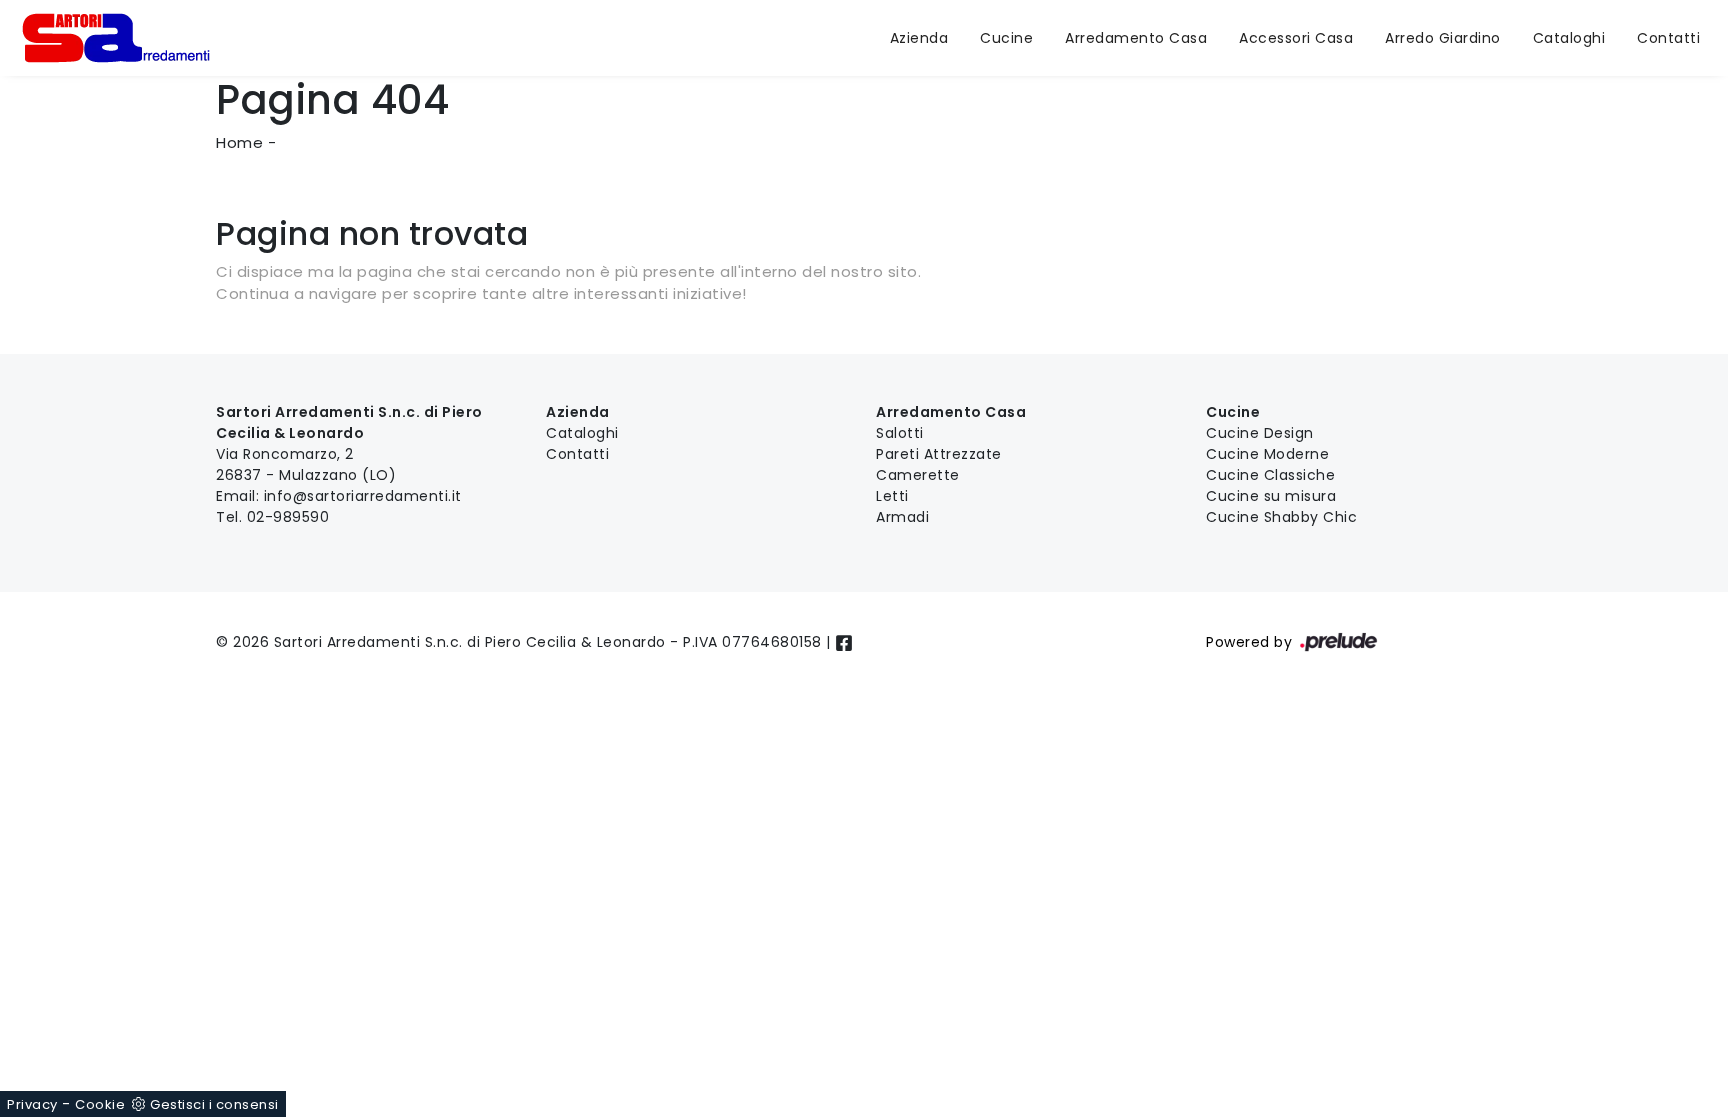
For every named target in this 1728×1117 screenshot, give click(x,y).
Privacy (32, 1104)
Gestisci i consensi (214, 1104)
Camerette (918, 475)
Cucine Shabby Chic (1281, 517)
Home (239, 142)
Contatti (1668, 38)
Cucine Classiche (1270, 475)
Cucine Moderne (1267, 454)
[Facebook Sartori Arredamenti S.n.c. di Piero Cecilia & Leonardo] (844, 642)
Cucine (1006, 38)
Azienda (919, 38)
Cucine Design (1260, 433)
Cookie (100, 1104)
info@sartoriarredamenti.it (363, 496)
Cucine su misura (1271, 496)
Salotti (900, 433)
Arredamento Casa (1136, 38)
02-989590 (288, 517)
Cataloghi (1569, 38)
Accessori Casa (1296, 38)
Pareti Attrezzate (939, 454)
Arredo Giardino (1443, 38)
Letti (892, 496)
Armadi (902, 517)
